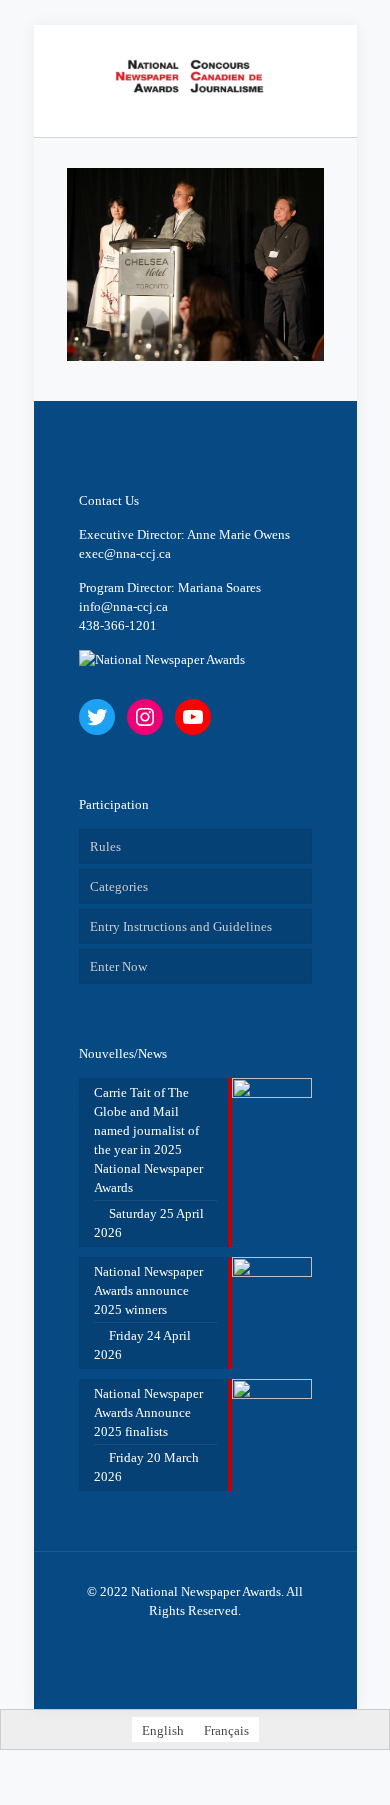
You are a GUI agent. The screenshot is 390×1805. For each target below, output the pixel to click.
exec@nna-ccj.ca (125, 553)
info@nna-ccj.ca (123, 606)
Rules (105, 846)
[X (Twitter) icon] (174, 1639)
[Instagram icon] (216, 1639)
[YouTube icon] (195, 1639)
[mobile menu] (330, 65)
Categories (119, 886)
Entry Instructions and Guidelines (181, 926)
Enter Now (118, 966)
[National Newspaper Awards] (195, 76)
